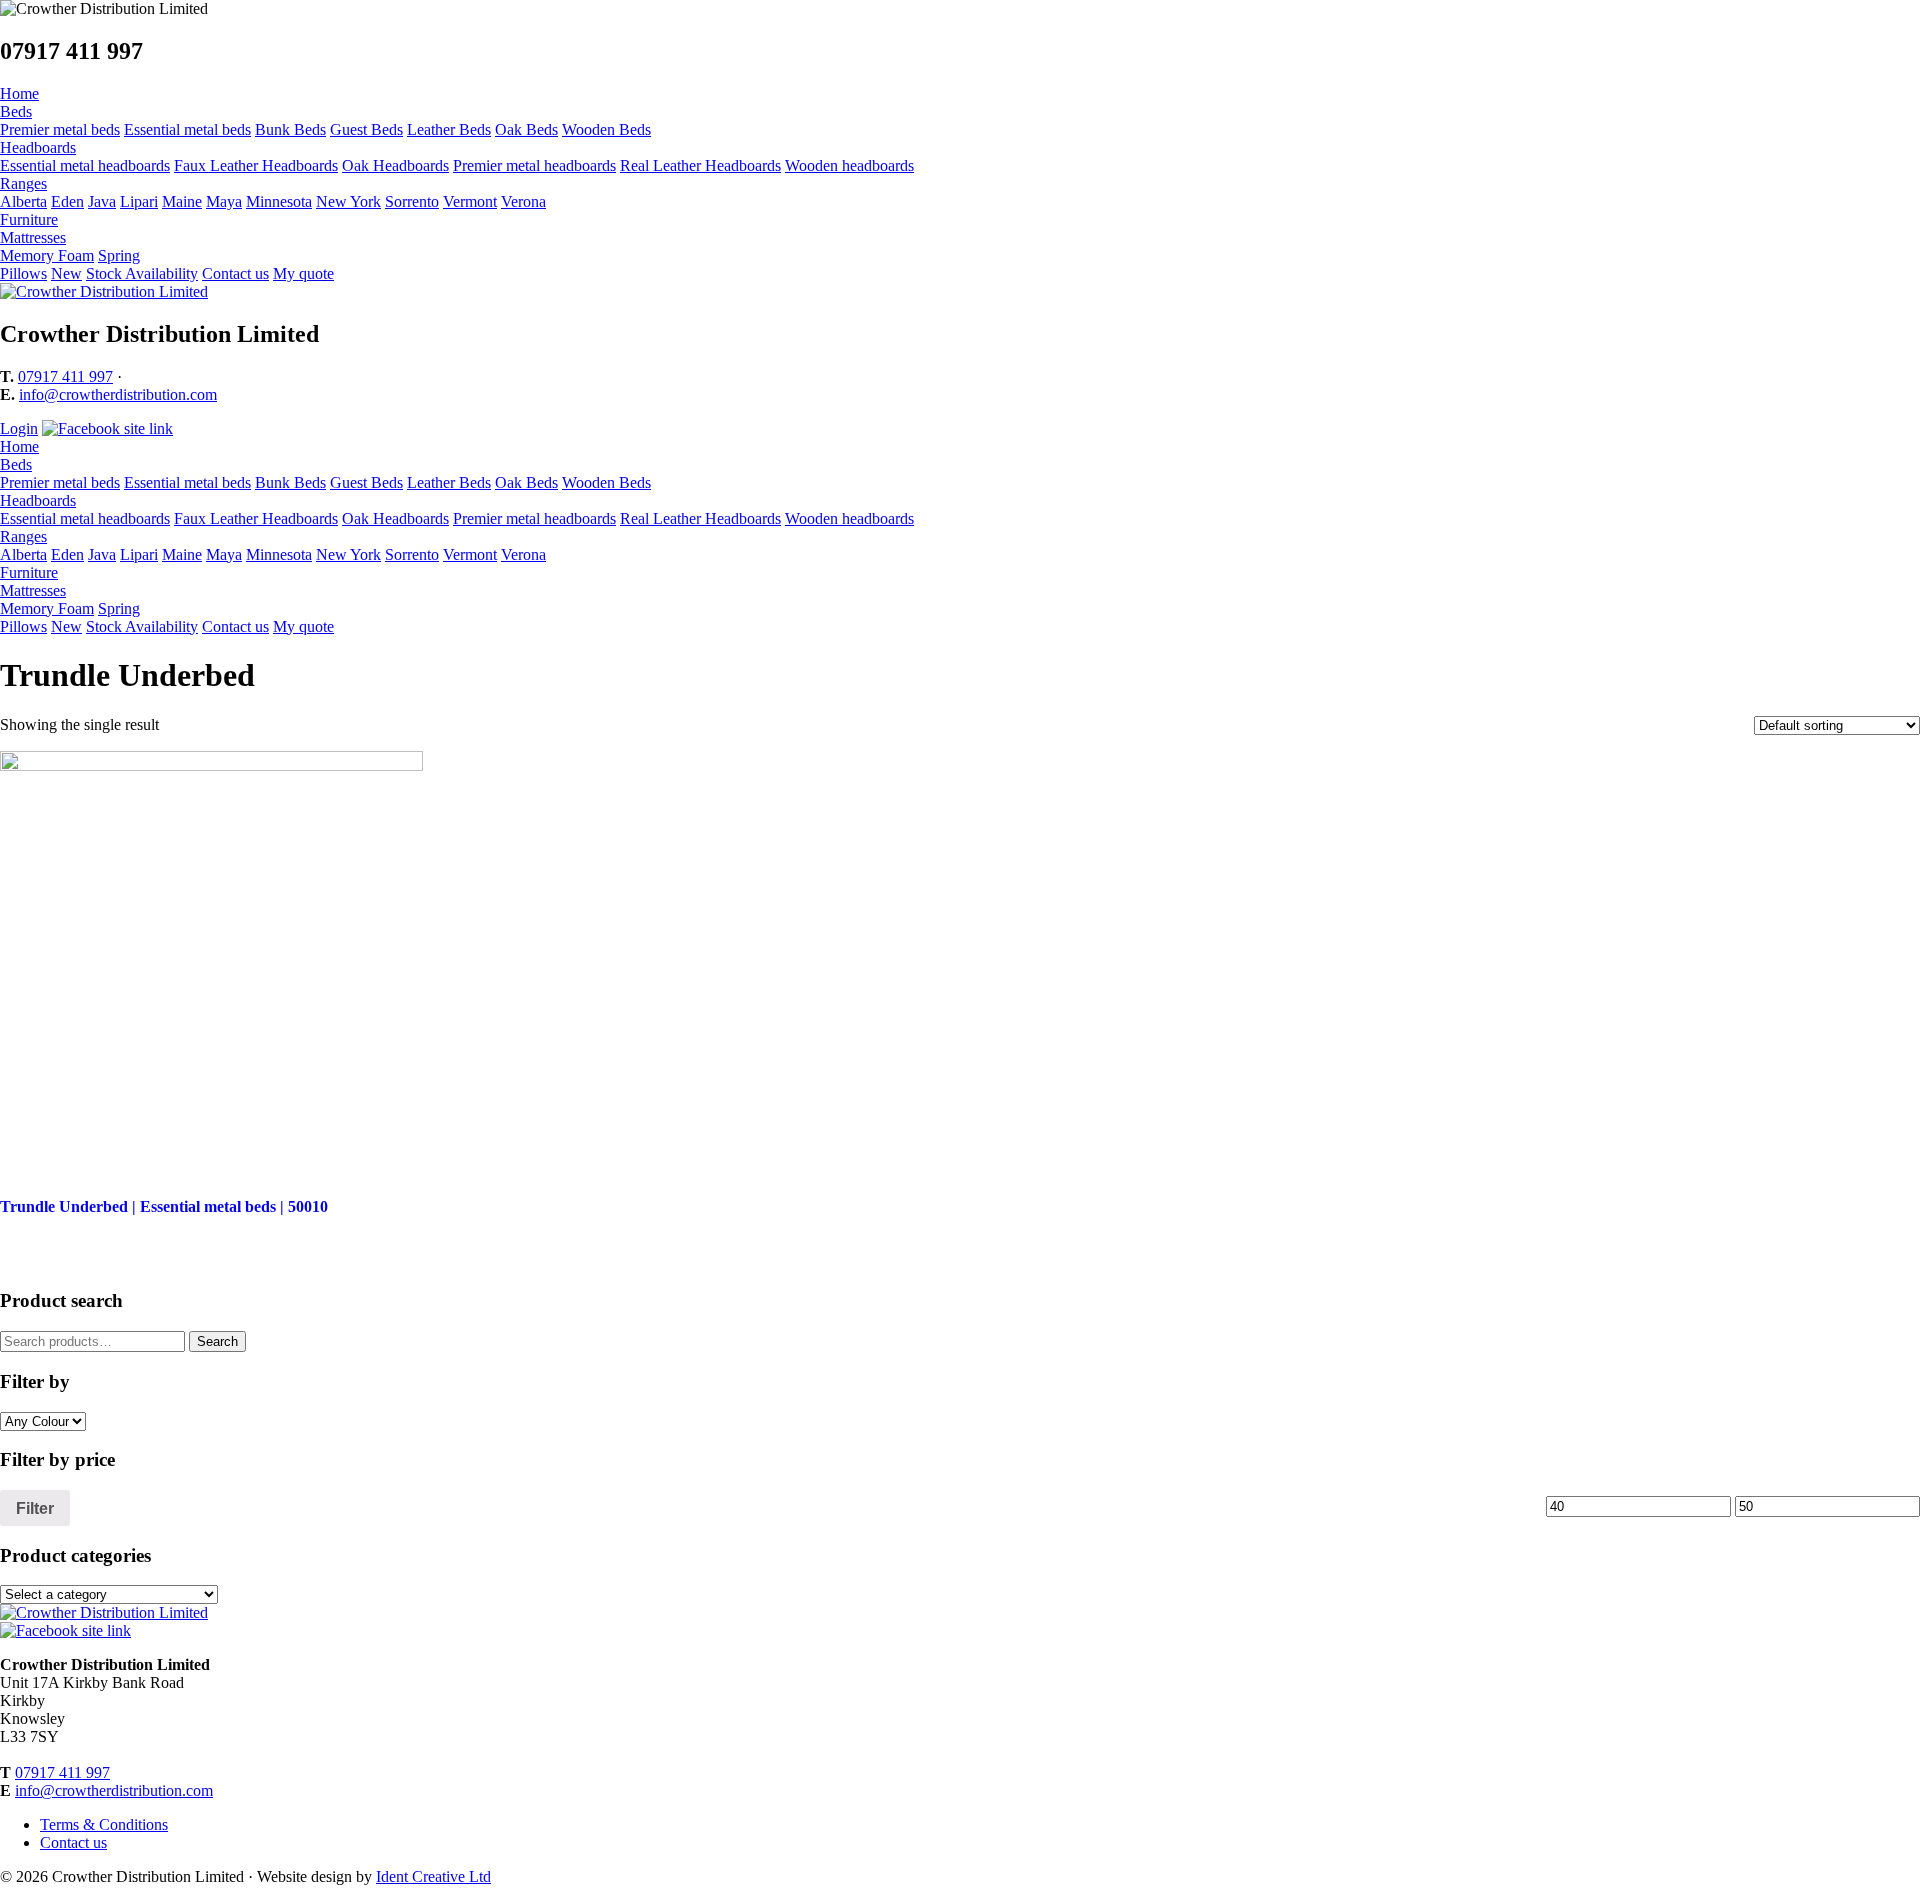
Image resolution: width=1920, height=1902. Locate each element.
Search (217, 1341)
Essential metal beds (187, 129)
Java (102, 201)
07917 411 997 (65, 376)
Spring (119, 255)
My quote (303, 273)
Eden (67, 201)
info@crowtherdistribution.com (118, 394)
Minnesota (279, 201)
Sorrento (412, 201)
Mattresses (33, 237)
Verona (523, 201)
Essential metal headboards (85, 165)
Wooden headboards (849, 165)
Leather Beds (449, 129)
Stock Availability (142, 273)
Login (19, 428)
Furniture (29, 219)
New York (348, 201)
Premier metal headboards (534, 165)
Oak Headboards (395, 165)
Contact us (235, 273)
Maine (182, 201)
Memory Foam (47, 255)
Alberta (23, 201)
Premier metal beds (60, 129)
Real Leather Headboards (700, 165)
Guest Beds (366, 129)
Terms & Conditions (104, 1824)
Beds (16, 111)
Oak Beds (526, 129)
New (66, 273)
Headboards (38, 147)
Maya (224, 201)
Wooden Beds (606, 129)
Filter (35, 1508)
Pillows (23, 273)
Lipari (139, 201)
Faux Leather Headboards (256, 165)
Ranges (23, 183)
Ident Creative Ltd (433, 1876)
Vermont (470, 201)
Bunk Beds (290, 129)
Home (19, 93)
